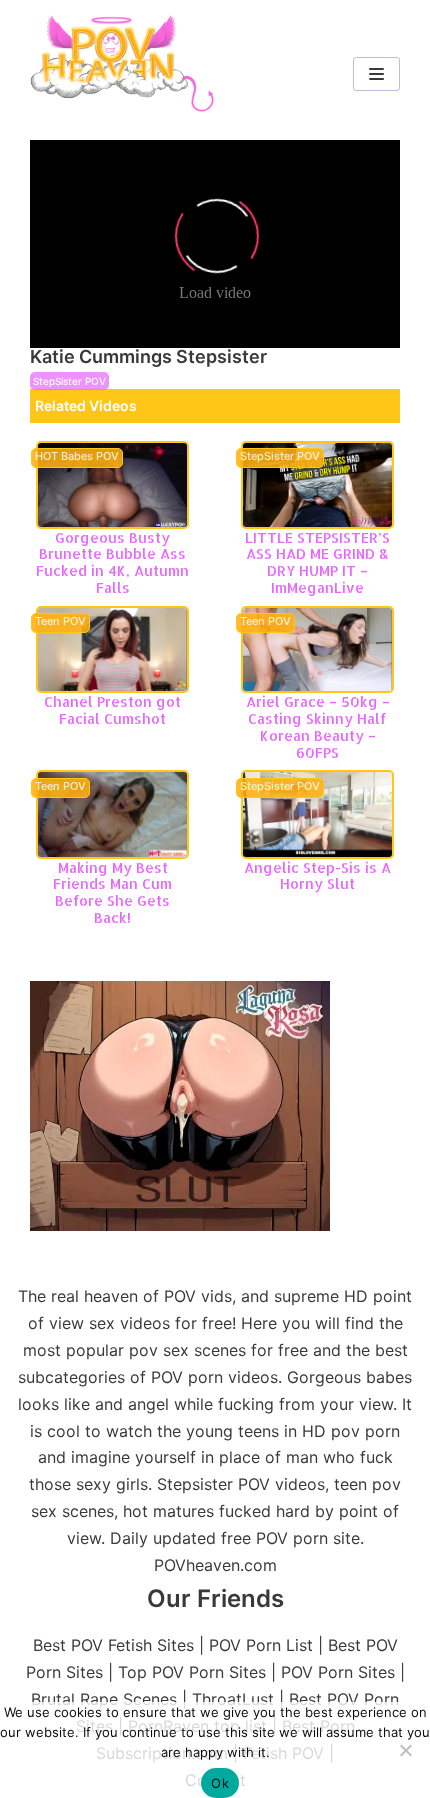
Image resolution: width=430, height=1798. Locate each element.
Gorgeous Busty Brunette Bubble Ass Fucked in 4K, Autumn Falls (112, 562)
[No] (405, 1750)
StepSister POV (69, 381)
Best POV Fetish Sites (113, 1645)
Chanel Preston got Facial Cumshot (112, 710)
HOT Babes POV (77, 457)
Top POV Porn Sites (192, 1672)
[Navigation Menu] (376, 74)
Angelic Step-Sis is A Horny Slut (317, 876)
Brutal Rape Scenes (104, 1699)
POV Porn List (261, 1645)
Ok (220, 1783)
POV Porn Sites (338, 1672)
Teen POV (60, 622)
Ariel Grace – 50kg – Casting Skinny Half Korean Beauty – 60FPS (318, 726)
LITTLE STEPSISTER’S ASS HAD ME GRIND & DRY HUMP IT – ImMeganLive (317, 562)
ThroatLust (233, 1699)
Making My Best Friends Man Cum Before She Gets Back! (112, 892)
